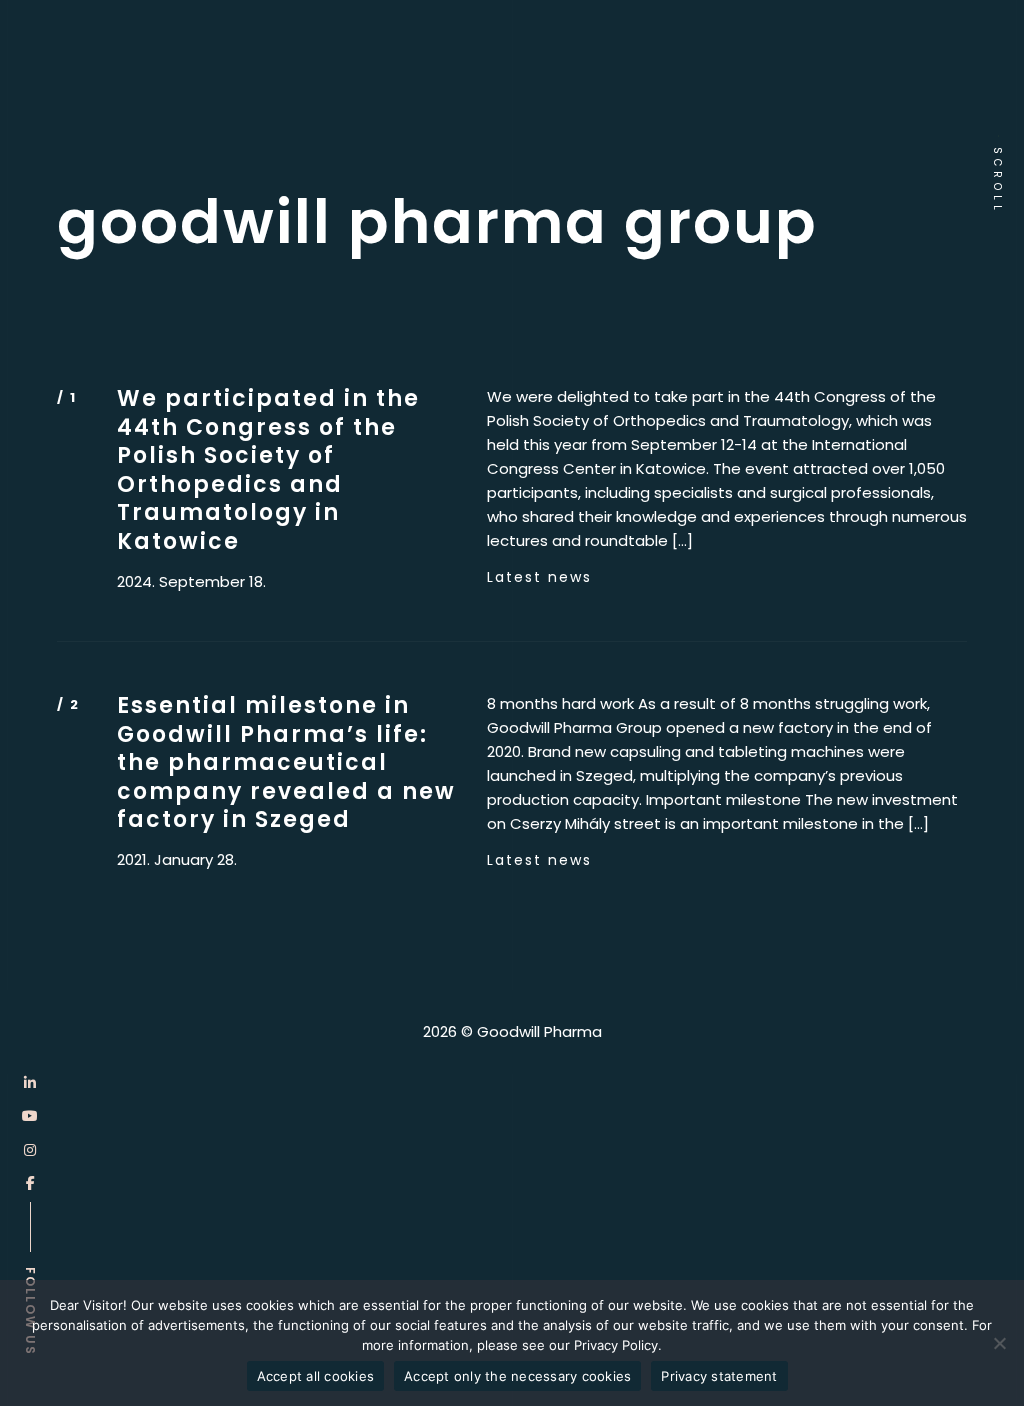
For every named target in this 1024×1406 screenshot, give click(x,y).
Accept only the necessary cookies (517, 1376)
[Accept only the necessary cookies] (999, 1343)
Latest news (539, 577)
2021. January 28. (177, 860)
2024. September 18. (191, 582)
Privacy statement (719, 1376)
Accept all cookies (316, 1376)
